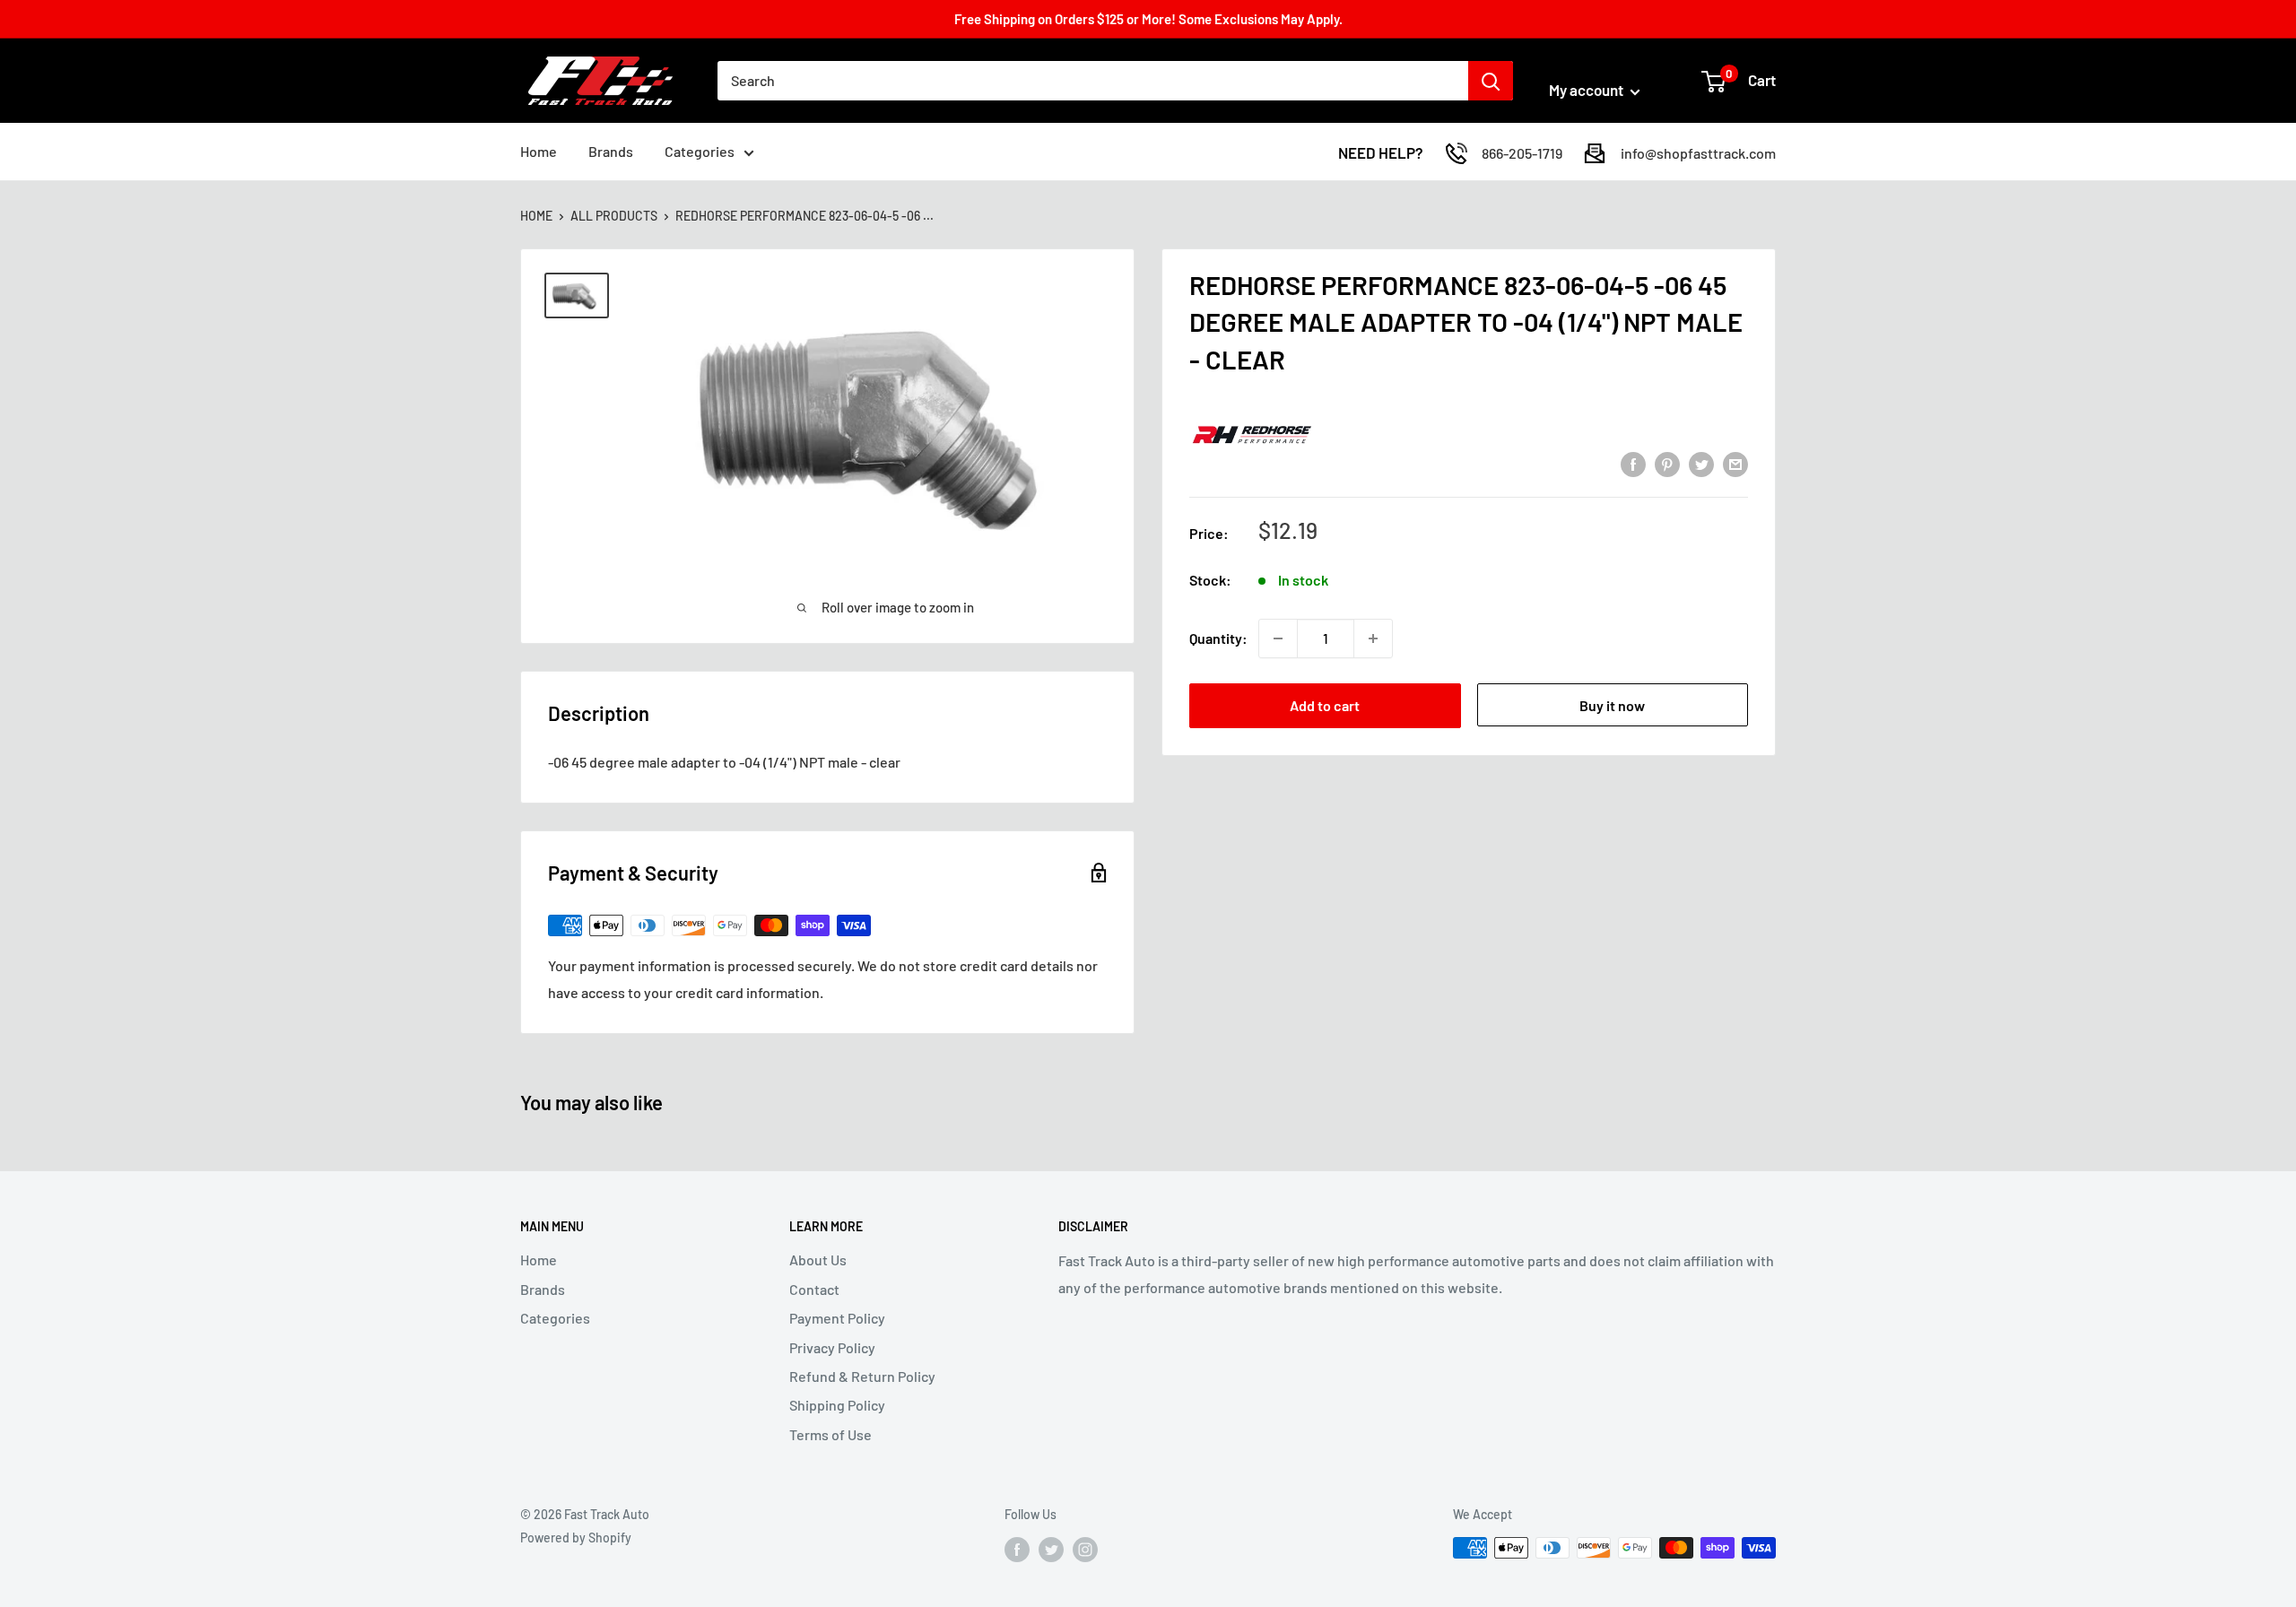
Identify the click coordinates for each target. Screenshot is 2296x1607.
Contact (814, 1289)
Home (539, 151)
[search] (1093, 81)
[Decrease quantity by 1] (1278, 638)
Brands (611, 151)
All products (614, 216)
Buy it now (1612, 705)
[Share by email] (1735, 463)
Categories (700, 151)
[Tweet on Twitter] (1701, 463)
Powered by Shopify (576, 1538)
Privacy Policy (832, 1347)
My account (1587, 90)
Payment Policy (837, 1318)
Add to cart (1325, 705)
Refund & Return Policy (862, 1376)
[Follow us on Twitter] (1051, 1550)
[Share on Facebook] (1633, 463)
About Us (818, 1260)
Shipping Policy (837, 1405)
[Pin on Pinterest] (1667, 463)
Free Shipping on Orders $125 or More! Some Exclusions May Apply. (1148, 19)
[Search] (1491, 81)
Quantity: (1218, 638)
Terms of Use (831, 1434)
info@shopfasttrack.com (1698, 153)
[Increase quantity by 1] (1373, 638)
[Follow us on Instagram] (1085, 1550)
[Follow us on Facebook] (1017, 1550)
